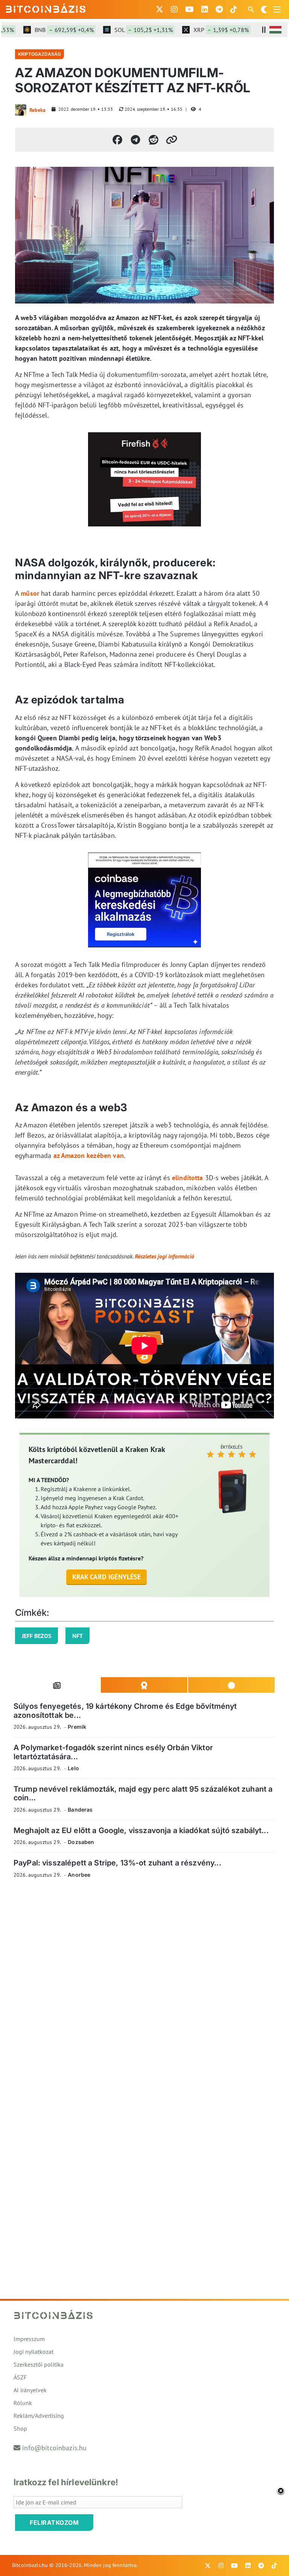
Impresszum (29, 2339)
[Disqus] (144, 1988)
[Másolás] (172, 140)
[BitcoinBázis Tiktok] (234, 9)
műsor (30, 593)
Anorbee (79, 1875)
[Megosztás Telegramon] (135, 140)
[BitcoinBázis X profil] (160, 9)
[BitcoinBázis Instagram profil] (174, 9)
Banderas (80, 1810)
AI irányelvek (30, 2390)
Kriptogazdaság (40, 54)
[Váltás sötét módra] (264, 9)
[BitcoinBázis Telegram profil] (219, 9)
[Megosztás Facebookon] (117, 140)
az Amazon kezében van (89, 1155)
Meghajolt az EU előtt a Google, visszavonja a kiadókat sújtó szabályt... (141, 1830)
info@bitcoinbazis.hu (54, 2448)
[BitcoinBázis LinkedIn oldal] (205, 9)
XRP (202, 30)
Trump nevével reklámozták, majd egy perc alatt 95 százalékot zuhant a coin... (143, 1793)
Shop (20, 2428)
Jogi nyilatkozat (33, 2352)
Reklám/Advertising (39, 2416)
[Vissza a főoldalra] (46, 8)
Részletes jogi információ (164, 1256)
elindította (188, 1178)
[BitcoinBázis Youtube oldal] (189, 9)
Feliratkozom (54, 2523)
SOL (125, 30)
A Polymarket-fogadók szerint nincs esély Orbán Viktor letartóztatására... (113, 1752)
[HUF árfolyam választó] (275, 30)
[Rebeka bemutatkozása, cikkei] (21, 110)
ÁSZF (20, 2377)
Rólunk (23, 2403)
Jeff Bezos (37, 1636)
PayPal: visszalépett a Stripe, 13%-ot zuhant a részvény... (117, 1863)
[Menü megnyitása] (277, 9)
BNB (45, 30)
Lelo (73, 1768)
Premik (77, 1727)
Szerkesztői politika (39, 2364)
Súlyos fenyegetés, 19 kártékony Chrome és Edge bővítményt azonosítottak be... (125, 1710)
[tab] (57, 1685)
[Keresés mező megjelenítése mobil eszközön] (252, 9)
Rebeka (37, 110)
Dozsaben (81, 1842)
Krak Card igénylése (107, 1577)
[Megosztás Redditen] (154, 140)
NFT (78, 1636)
